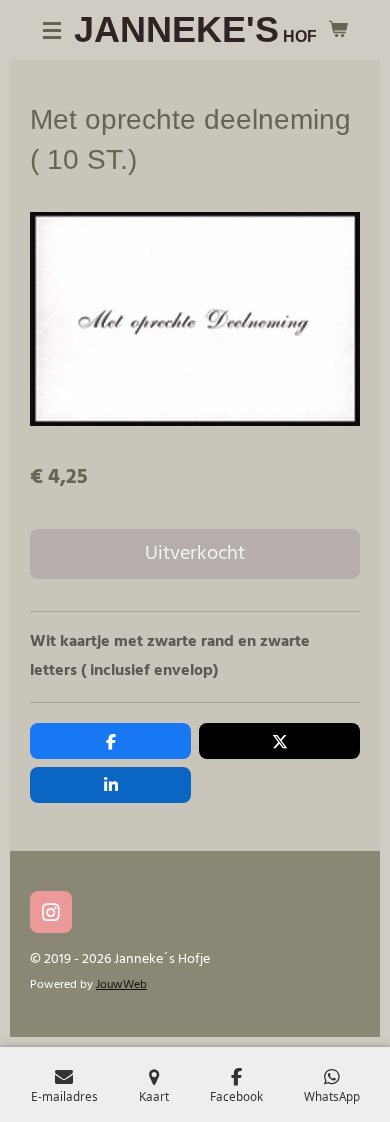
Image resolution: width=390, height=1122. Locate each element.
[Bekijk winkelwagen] (338, 30)
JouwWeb (121, 985)
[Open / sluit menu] (52, 30)
